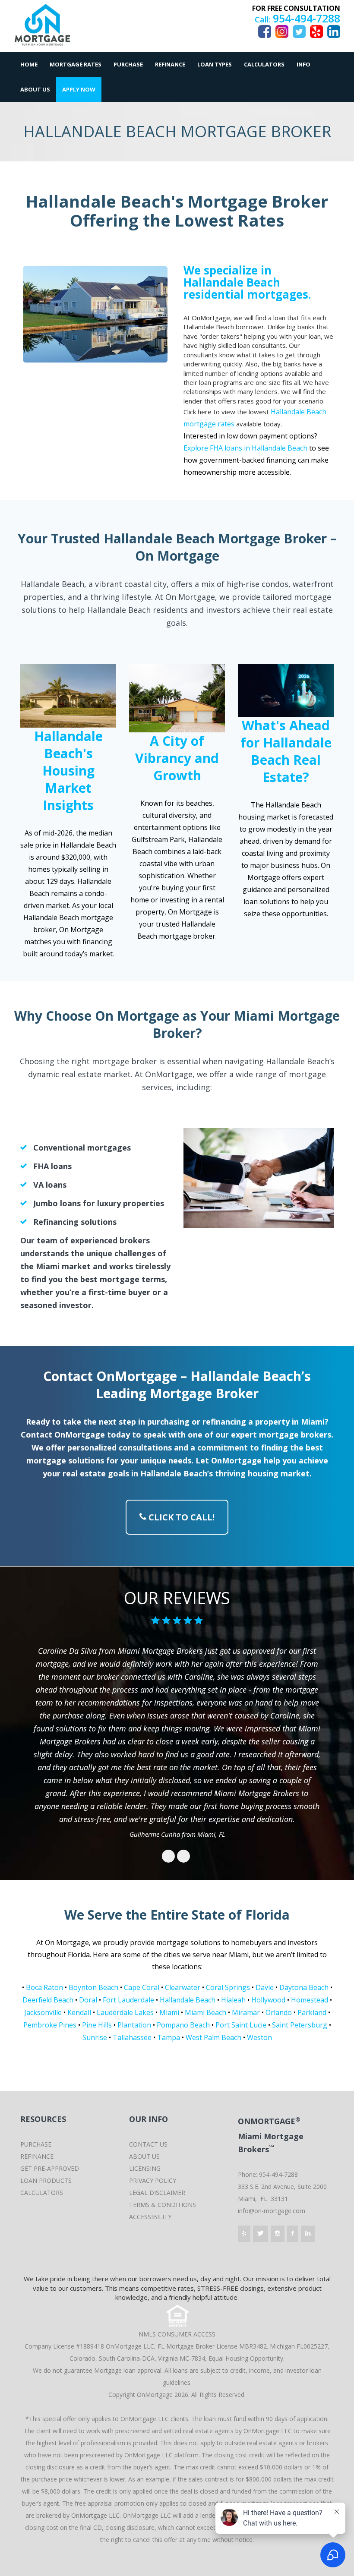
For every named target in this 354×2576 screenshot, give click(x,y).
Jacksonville (43, 2012)
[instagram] (282, 31)
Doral (88, 2000)
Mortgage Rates (76, 64)
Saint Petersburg (300, 2025)
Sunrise (95, 2037)
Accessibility (150, 2217)
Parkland (312, 2012)
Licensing (145, 2168)
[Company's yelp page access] (244, 2234)
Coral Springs (228, 1987)
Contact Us (148, 2144)
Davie (265, 1987)
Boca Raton (44, 1987)
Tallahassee (132, 2037)
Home (29, 64)
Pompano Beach (183, 2025)
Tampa (169, 2037)
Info (303, 64)
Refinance (170, 64)
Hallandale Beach (188, 2000)
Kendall (79, 2012)
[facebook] (334, 31)
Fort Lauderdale (128, 2000)
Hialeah (233, 2000)
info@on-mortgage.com (272, 2211)
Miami (169, 2012)
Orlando (279, 2012)
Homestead (310, 2000)
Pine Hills (97, 2025)
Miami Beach (205, 2012)
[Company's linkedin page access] (308, 2234)
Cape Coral (142, 1987)
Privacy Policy (153, 2180)
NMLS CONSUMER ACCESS (177, 2334)
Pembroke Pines (50, 2025)
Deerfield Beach (48, 2000)
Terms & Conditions (163, 2205)
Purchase (128, 64)
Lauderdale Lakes (125, 2012)
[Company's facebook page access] (293, 2234)
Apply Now (79, 89)
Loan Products (46, 2180)
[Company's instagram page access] (278, 2234)
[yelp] (316, 31)
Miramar (246, 2012)
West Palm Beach (213, 2037)
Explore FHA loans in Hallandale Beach (245, 448)
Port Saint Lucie (241, 2025)
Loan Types (215, 64)
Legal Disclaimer (157, 2193)
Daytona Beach (304, 1987)
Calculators (264, 64)
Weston (259, 2037)
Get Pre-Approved (50, 2168)
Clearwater (183, 1987)
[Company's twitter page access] (261, 2234)
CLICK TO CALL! (180, 1517)
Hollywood (268, 2000)
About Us (35, 89)
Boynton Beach (93, 1987)
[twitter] (299, 31)
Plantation (134, 2025)
